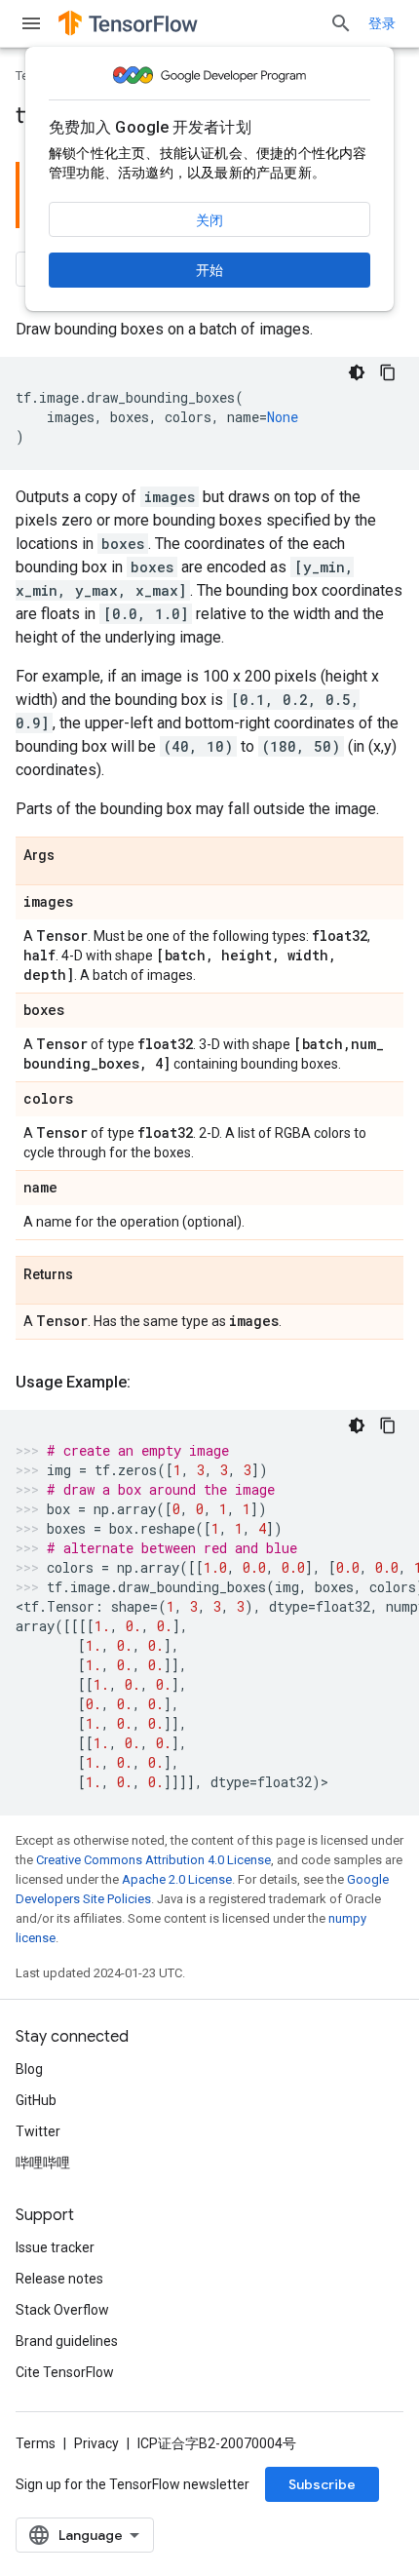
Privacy (96, 2443)
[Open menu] (31, 23)
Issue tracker (55, 2247)
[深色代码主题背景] (357, 372)
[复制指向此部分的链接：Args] (74, 856)
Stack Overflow (62, 2310)
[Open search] (341, 23)
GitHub (36, 2100)
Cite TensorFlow (65, 2372)
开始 (209, 270)
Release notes (59, 2279)
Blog (29, 2069)
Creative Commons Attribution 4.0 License (153, 1860)
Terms (36, 2443)
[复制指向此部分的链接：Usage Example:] (150, 1383)
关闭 (209, 220)
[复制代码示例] (388, 372)
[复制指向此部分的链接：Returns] (93, 1275)
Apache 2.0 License (177, 1879)
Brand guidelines (67, 2341)
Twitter (38, 2131)
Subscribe (322, 2484)
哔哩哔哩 (43, 2163)
